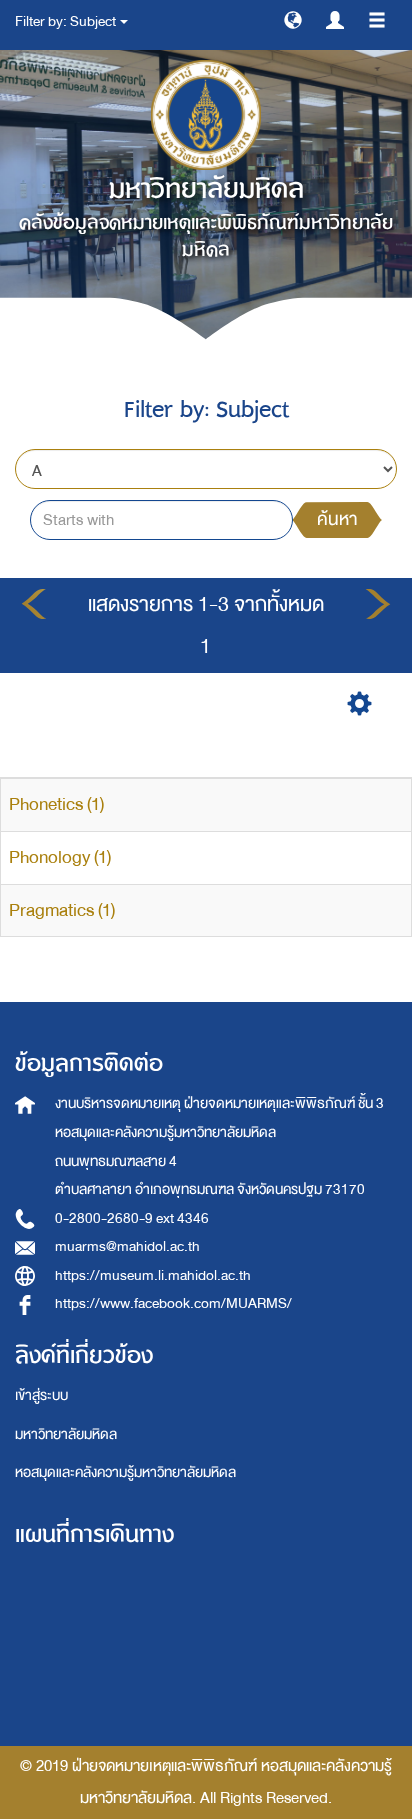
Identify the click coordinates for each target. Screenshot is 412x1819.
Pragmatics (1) (62, 910)
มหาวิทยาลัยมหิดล (66, 1434)
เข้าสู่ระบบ (41, 1395)
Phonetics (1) (56, 804)
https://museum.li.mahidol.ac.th (153, 1275)
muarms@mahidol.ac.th (127, 1246)
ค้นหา (337, 519)
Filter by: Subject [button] (66, 21)
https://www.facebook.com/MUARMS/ (173, 1303)
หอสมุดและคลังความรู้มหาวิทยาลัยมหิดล (125, 1472)
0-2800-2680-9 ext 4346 (132, 1218)
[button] (293, 19)
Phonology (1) (60, 857)
